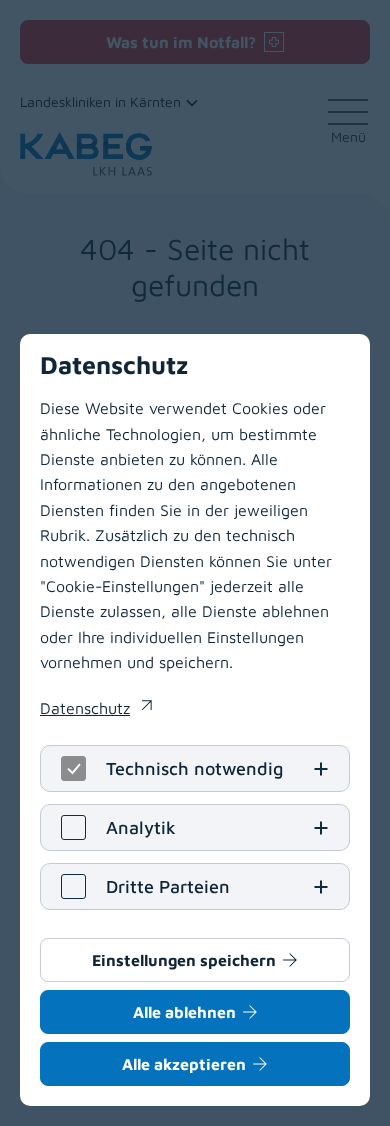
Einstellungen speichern (184, 960)
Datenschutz (96, 710)
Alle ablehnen (184, 1012)
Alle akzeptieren (184, 1064)
